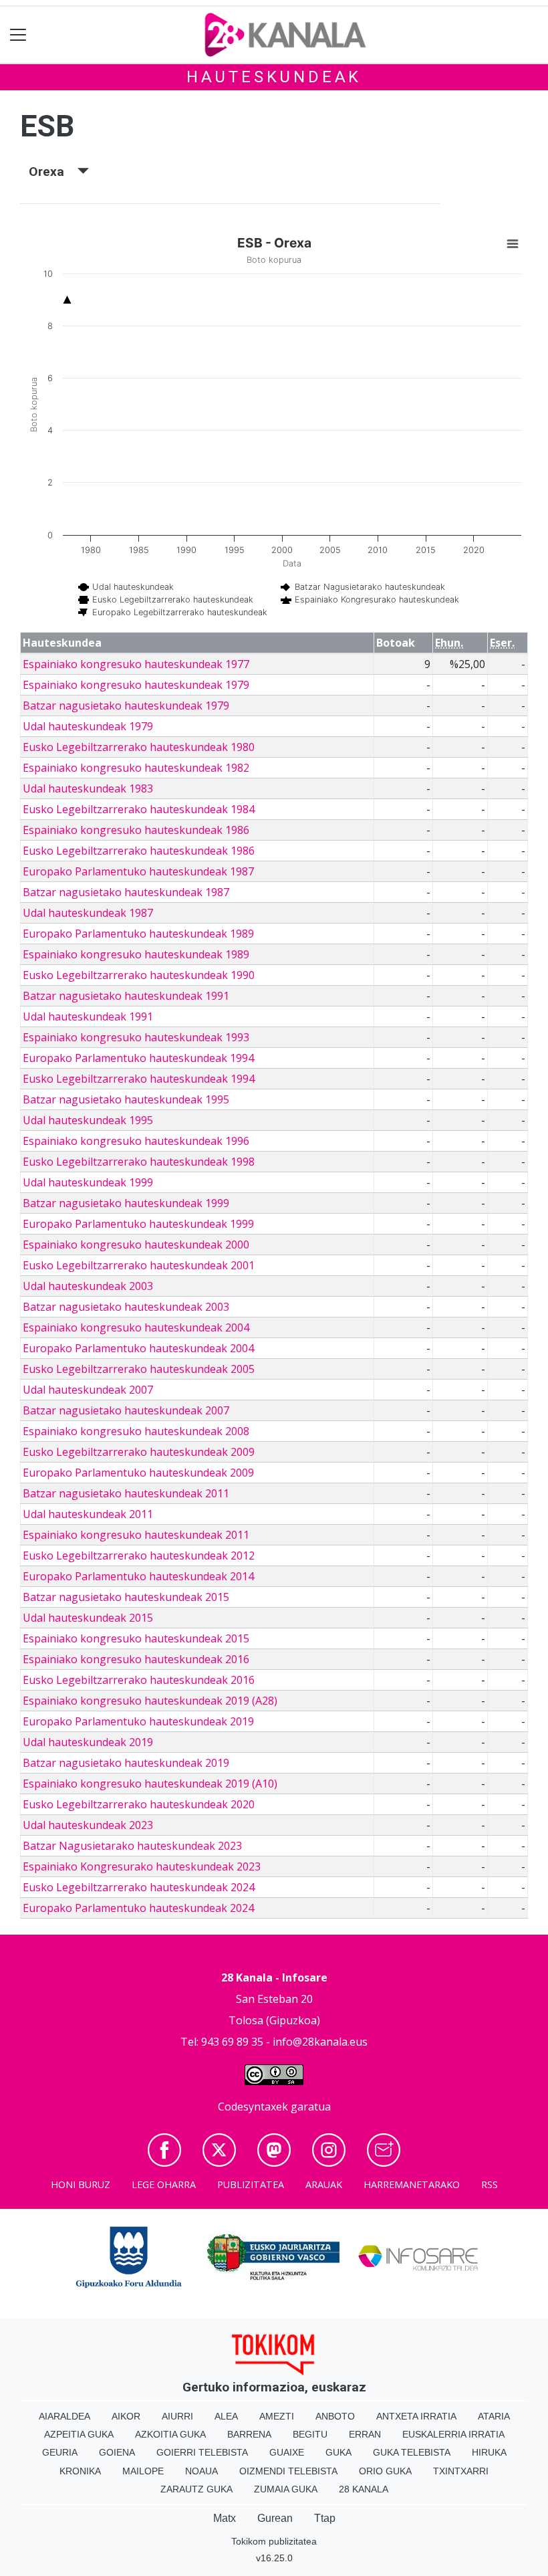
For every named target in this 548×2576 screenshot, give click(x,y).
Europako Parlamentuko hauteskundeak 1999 (138, 1224)
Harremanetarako (412, 2184)
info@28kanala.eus (320, 2042)
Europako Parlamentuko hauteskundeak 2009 (138, 1473)
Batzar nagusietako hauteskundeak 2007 (126, 1410)
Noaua (201, 2471)
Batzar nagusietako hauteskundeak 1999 (126, 1203)
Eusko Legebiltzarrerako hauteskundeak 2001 (139, 1265)
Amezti (277, 2416)
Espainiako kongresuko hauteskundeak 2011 (136, 1535)
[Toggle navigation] (18, 35)
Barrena (249, 2434)
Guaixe (287, 2452)
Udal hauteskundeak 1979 (88, 726)
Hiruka (489, 2452)
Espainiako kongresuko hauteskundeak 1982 (136, 768)
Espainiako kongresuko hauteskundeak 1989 (136, 954)
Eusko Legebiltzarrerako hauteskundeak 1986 (139, 851)
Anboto (335, 2416)
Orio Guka (385, 2471)
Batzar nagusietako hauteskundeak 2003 (126, 1307)
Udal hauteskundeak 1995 (88, 1120)
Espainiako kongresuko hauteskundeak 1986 (136, 830)
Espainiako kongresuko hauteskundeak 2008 (136, 1431)
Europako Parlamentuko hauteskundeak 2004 (138, 1348)
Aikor (126, 2416)
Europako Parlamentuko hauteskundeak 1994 (138, 1058)
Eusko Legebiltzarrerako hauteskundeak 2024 (139, 1887)
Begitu (310, 2434)
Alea (226, 2416)
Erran (365, 2434)
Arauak (324, 2184)
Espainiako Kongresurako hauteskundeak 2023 (142, 1866)
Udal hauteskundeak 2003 (88, 1286)
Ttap (325, 2518)
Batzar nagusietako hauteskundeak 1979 (126, 706)
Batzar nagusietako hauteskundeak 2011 (126, 1493)
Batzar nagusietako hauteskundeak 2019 (126, 1763)
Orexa (53, 172)
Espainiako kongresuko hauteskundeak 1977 (136, 664)
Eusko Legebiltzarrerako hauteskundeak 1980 (139, 747)
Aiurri (177, 2416)
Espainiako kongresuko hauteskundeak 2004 (136, 1327)
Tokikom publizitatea (274, 2541)
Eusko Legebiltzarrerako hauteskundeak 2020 (139, 1804)
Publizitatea (251, 2184)
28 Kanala (364, 2489)
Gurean (275, 2518)
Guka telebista (412, 2452)
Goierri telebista (202, 2452)
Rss (490, 2184)
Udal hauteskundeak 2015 (88, 1618)
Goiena (117, 2452)
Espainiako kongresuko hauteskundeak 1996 (136, 1141)
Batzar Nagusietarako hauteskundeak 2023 (132, 1846)
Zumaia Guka (286, 2489)
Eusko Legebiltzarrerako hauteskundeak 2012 (139, 1555)
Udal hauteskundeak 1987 (88, 913)
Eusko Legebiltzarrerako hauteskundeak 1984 (139, 809)
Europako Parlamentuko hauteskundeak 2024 (138, 1908)
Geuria (60, 2452)
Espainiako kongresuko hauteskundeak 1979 (136, 685)
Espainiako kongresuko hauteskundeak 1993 (136, 1037)
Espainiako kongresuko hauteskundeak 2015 (136, 1638)
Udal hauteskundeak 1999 (88, 1182)
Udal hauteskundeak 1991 (88, 1016)
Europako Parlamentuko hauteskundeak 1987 (138, 871)
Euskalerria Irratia (453, 2434)
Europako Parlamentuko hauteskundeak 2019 (138, 1721)
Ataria (494, 2416)
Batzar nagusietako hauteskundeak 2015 (126, 1597)
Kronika (80, 2471)
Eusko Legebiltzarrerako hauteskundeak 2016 (139, 1680)
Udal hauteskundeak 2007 (88, 1390)
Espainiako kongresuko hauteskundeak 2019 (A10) (150, 1784)
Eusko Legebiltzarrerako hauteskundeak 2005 (139, 1369)
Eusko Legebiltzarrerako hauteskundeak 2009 (139, 1452)
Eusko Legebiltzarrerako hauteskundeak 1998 (139, 1162)
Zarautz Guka (196, 2489)
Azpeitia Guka (79, 2434)
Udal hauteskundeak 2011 (88, 1514)
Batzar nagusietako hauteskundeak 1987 (126, 892)
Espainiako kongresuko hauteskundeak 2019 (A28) (150, 1701)
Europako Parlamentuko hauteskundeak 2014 (138, 1576)
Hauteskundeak (274, 77)
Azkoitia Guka (170, 2434)
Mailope (143, 2471)
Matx (225, 2518)
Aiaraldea (64, 2416)
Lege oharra (164, 2184)
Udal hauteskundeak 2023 (88, 1825)
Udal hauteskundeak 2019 (88, 1742)
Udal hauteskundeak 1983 (88, 788)
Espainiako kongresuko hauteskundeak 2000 (136, 1245)
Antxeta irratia (416, 2416)
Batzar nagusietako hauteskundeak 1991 (126, 996)
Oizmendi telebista (288, 2471)
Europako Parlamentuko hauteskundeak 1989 (138, 934)
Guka (338, 2452)
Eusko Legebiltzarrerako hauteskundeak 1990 (139, 975)
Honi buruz (81, 2184)
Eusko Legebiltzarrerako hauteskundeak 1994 (139, 1079)
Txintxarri (461, 2471)
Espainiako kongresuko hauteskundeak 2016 (136, 1659)
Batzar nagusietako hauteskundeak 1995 (126, 1099)
